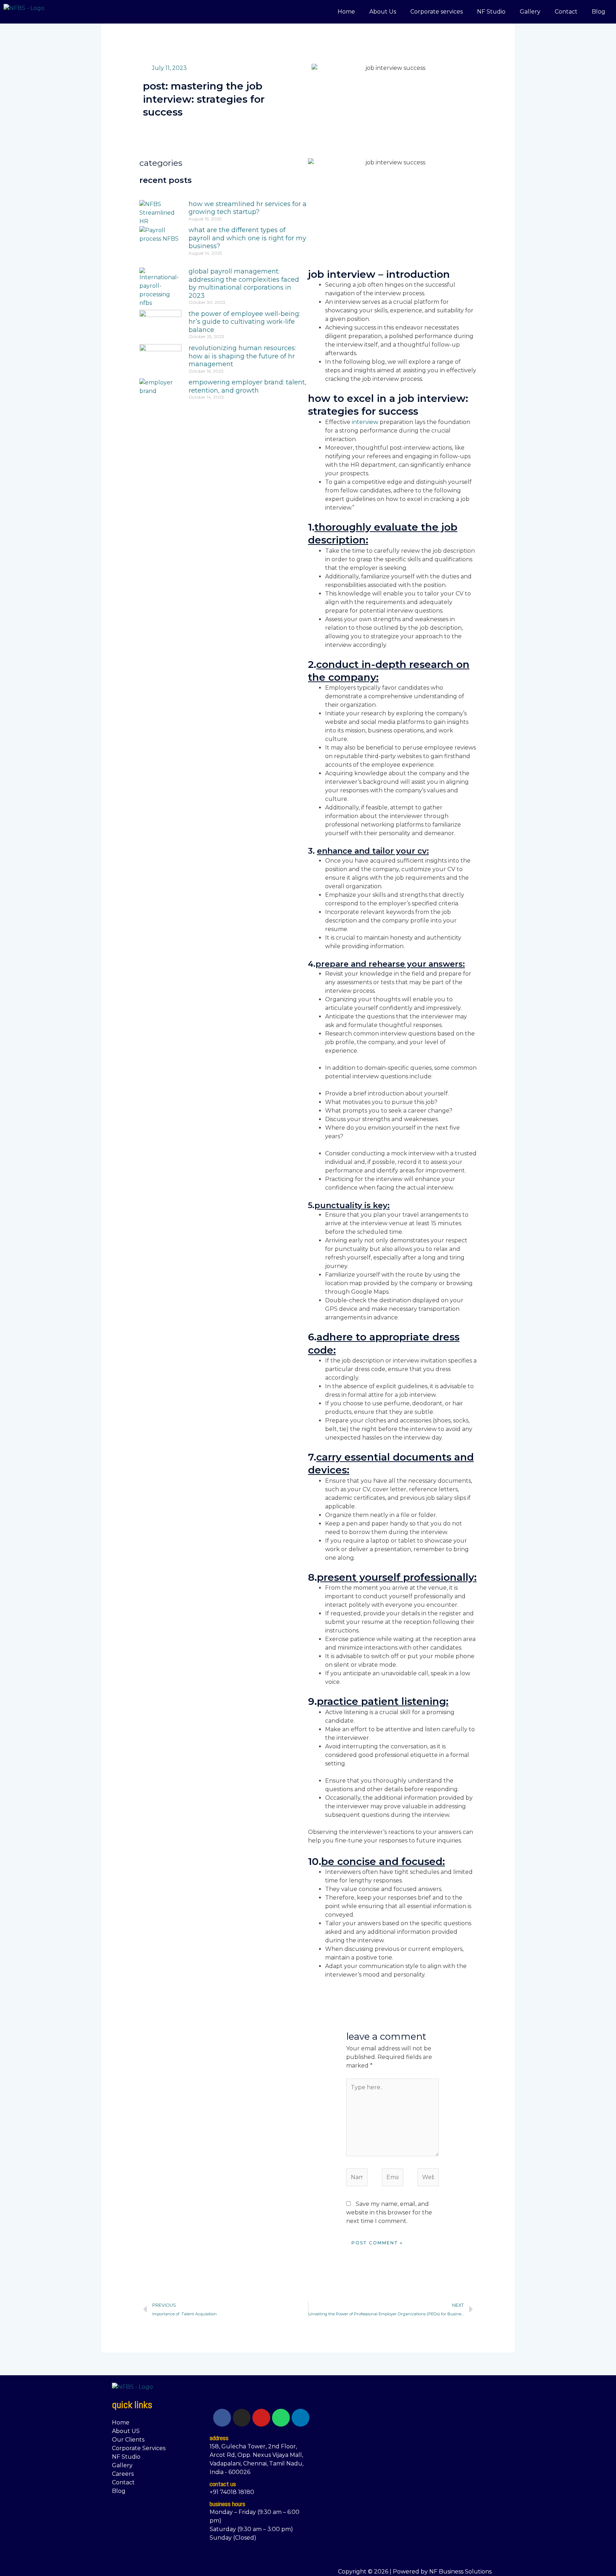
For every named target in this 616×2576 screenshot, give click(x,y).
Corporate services (437, 12)
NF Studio (491, 12)
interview (366, 422)
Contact (566, 12)
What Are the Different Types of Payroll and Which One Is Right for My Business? (247, 238)
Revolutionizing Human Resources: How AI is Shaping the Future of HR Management (242, 356)
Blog (599, 12)
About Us (383, 12)
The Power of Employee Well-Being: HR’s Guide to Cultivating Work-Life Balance (244, 322)
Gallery (530, 12)
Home (346, 12)
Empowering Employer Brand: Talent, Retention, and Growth (247, 386)
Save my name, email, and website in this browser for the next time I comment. (389, 2212)
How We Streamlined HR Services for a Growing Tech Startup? (248, 208)
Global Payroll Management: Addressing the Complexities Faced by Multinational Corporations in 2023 (244, 283)
